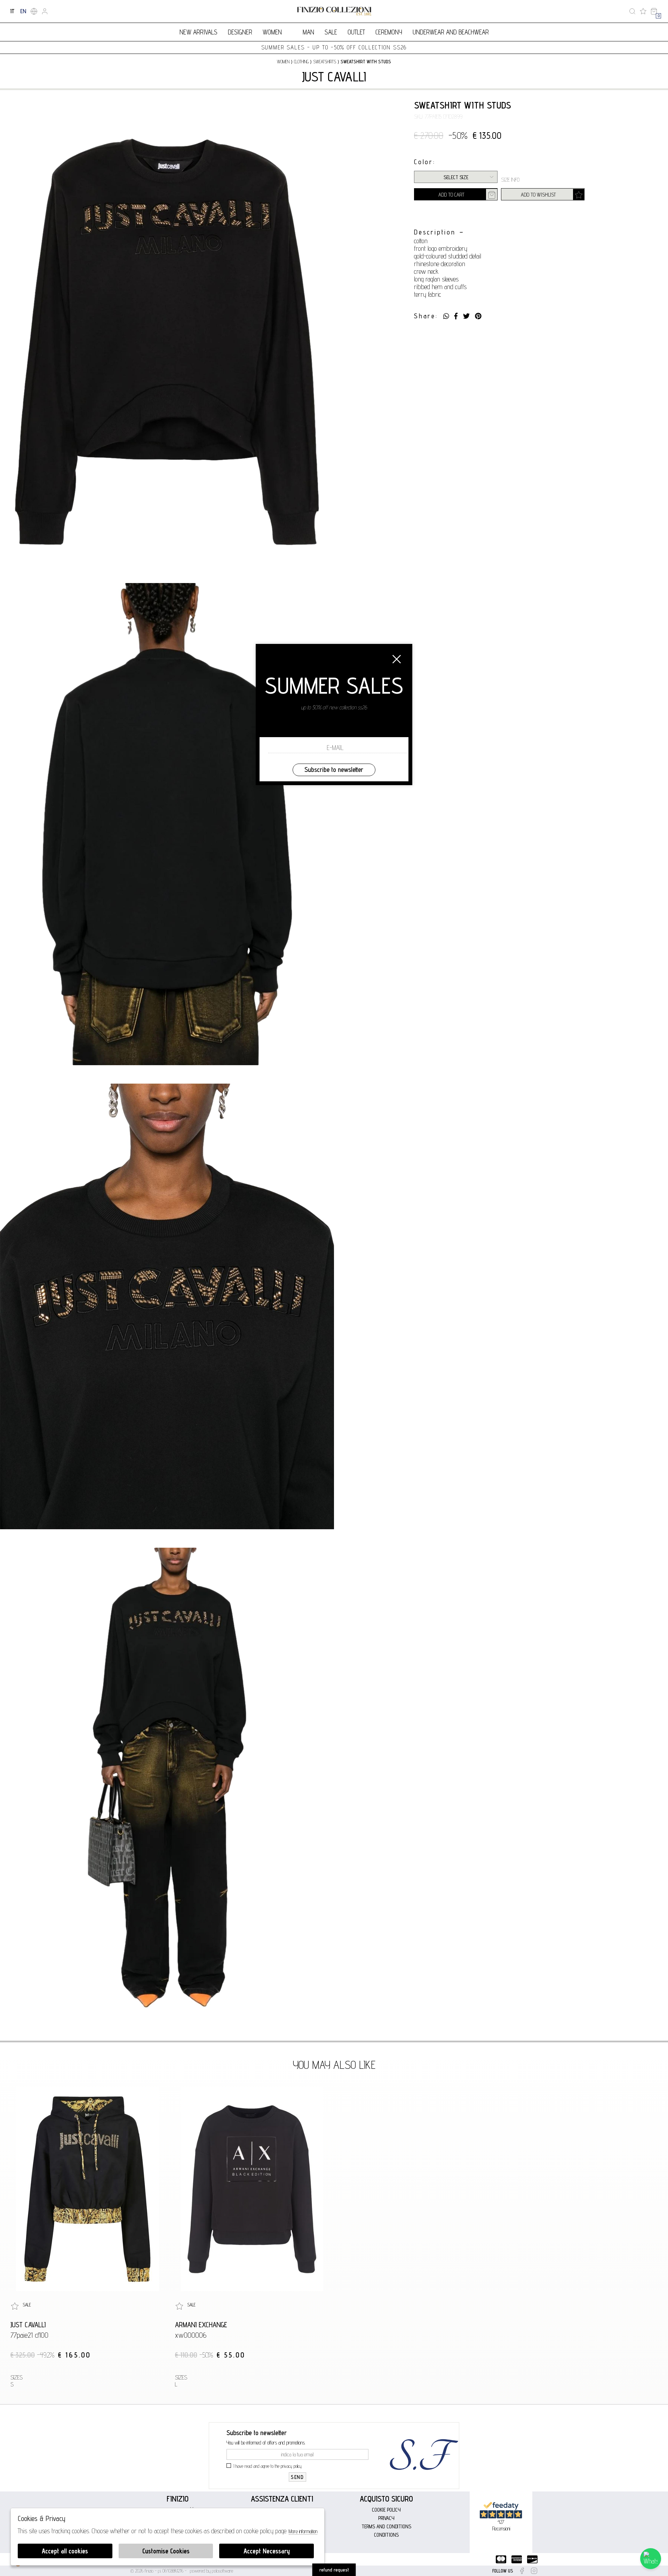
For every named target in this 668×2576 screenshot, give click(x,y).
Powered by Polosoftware (212, 2571)
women (283, 62)
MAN (308, 32)
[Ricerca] (632, 11)
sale (331, 32)
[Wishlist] (643, 11)
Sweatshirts (325, 62)
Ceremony (389, 32)
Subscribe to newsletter (334, 769)
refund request (334, 2570)
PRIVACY (386, 2518)
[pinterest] (478, 316)
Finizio (178, 2499)
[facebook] (456, 316)
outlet (356, 32)
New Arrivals (198, 32)
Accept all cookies (65, 2551)
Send (297, 2477)
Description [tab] (435, 232)
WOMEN (272, 32)
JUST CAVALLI (334, 77)
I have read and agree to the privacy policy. (268, 2466)
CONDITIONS (386, 2535)
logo (334, 11)
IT (12, 11)
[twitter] (466, 316)
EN (23, 11)
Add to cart (451, 195)
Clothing (301, 62)
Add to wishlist (538, 195)
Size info (510, 180)
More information (303, 2531)
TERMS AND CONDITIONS (386, 2526)
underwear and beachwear (451, 32)
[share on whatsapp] (446, 316)
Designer (240, 32)
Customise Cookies (166, 2551)
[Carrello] (654, 11)
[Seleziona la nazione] (34, 11)
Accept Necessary (267, 2551)
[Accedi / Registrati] (45, 11)
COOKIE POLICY (386, 2510)
